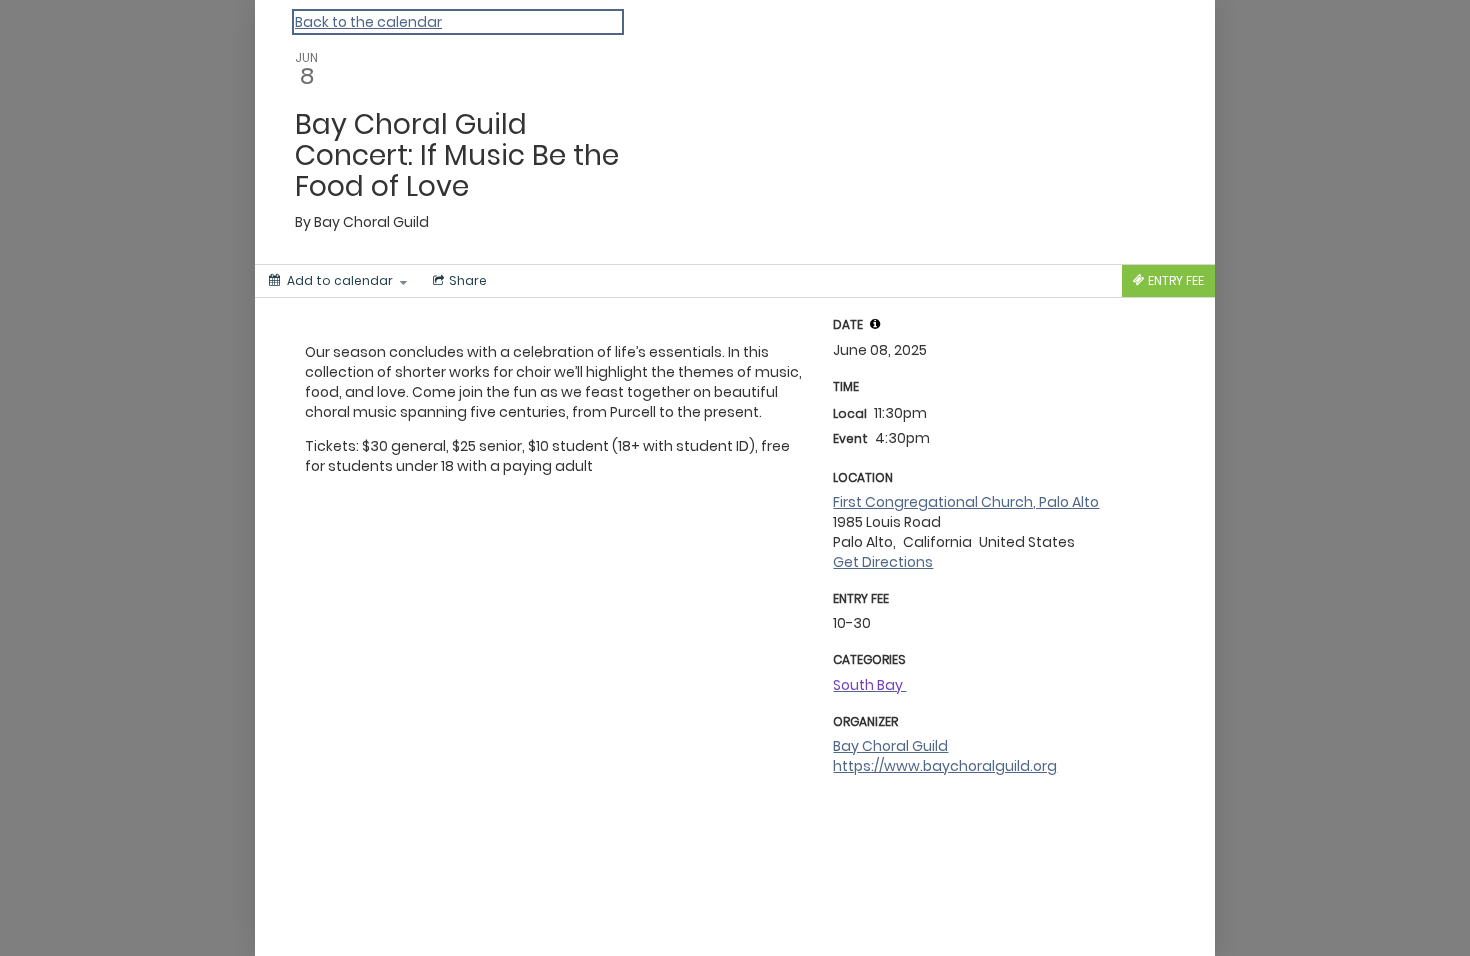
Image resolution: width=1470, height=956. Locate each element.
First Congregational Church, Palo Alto (966, 502)
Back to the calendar (368, 22)
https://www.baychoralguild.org (945, 766)
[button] (875, 324)
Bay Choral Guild (890, 746)
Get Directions (883, 562)
